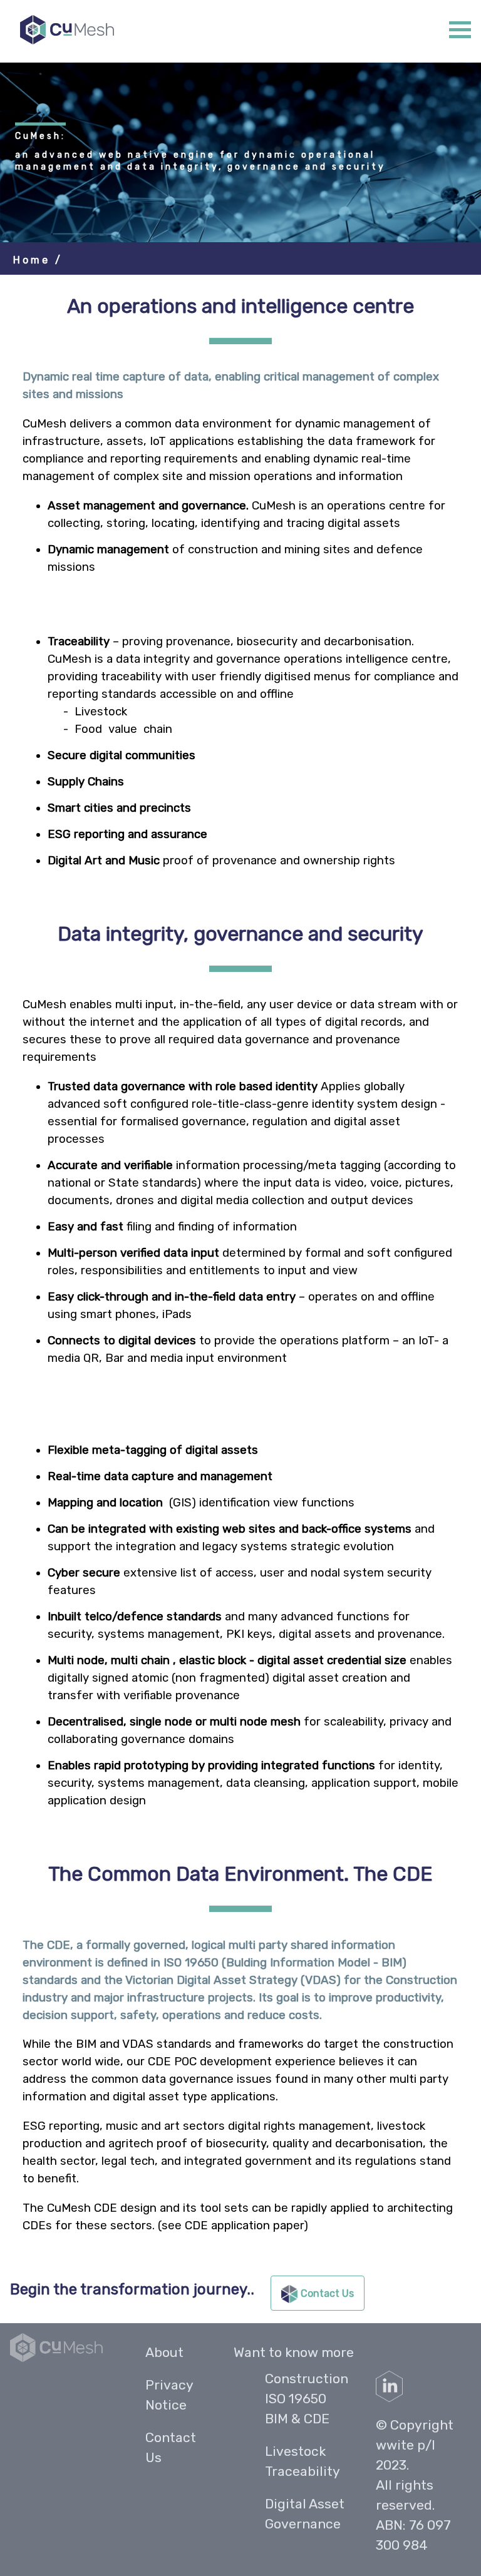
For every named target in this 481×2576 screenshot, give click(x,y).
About (164, 2352)
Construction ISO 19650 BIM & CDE (307, 2399)
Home (34, 260)
